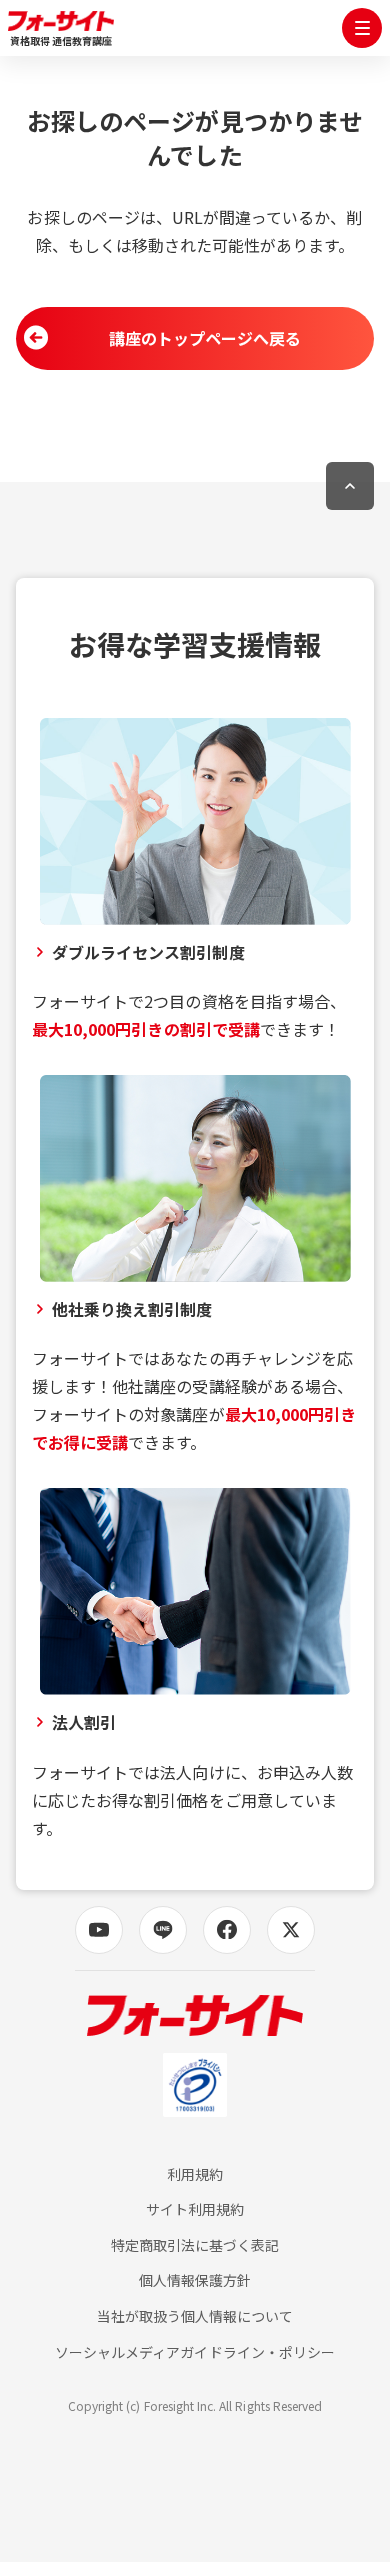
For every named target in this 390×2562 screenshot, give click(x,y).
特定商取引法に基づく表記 (195, 2245)
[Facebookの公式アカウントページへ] (227, 1930)
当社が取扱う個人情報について (195, 2316)
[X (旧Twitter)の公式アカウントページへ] (291, 1930)
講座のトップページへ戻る (205, 338)
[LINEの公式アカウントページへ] (163, 1930)
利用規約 (195, 2174)
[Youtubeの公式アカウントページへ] (99, 1930)
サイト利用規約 (195, 2209)
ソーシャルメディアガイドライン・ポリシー (195, 2352)
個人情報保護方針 (195, 2280)
